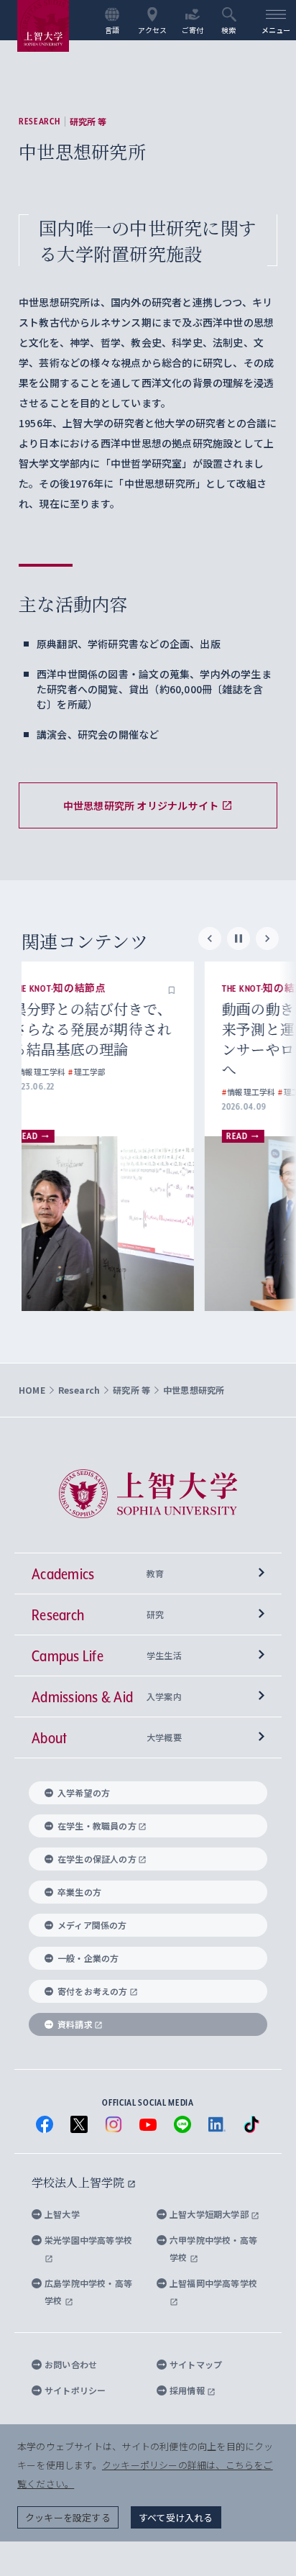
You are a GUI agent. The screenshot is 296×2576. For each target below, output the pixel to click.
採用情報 (188, 2390)
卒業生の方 (79, 1892)
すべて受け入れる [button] (176, 2517)
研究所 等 (88, 122)
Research (40, 122)
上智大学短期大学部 (210, 2214)
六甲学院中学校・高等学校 (213, 2248)
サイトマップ (196, 2364)
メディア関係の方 (92, 1925)
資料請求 (75, 2024)
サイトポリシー (75, 2390)
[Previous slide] (210, 938)
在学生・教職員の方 (97, 1826)
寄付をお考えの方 (93, 1991)
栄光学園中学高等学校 (88, 2240)
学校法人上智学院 (79, 2182)
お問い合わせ (71, 2364)
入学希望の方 (84, 1792)
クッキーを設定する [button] (68, 2517)
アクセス (153, 29)
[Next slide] (267, 938)
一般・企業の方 (88, 1958)
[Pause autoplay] (239, 938)
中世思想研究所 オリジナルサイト (141, 805)
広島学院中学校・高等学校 (88, 2292)
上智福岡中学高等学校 (213, 2283)
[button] (198, 989)
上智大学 (62, 2214)
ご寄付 (193, 29)
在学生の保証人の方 (97, 1859)
